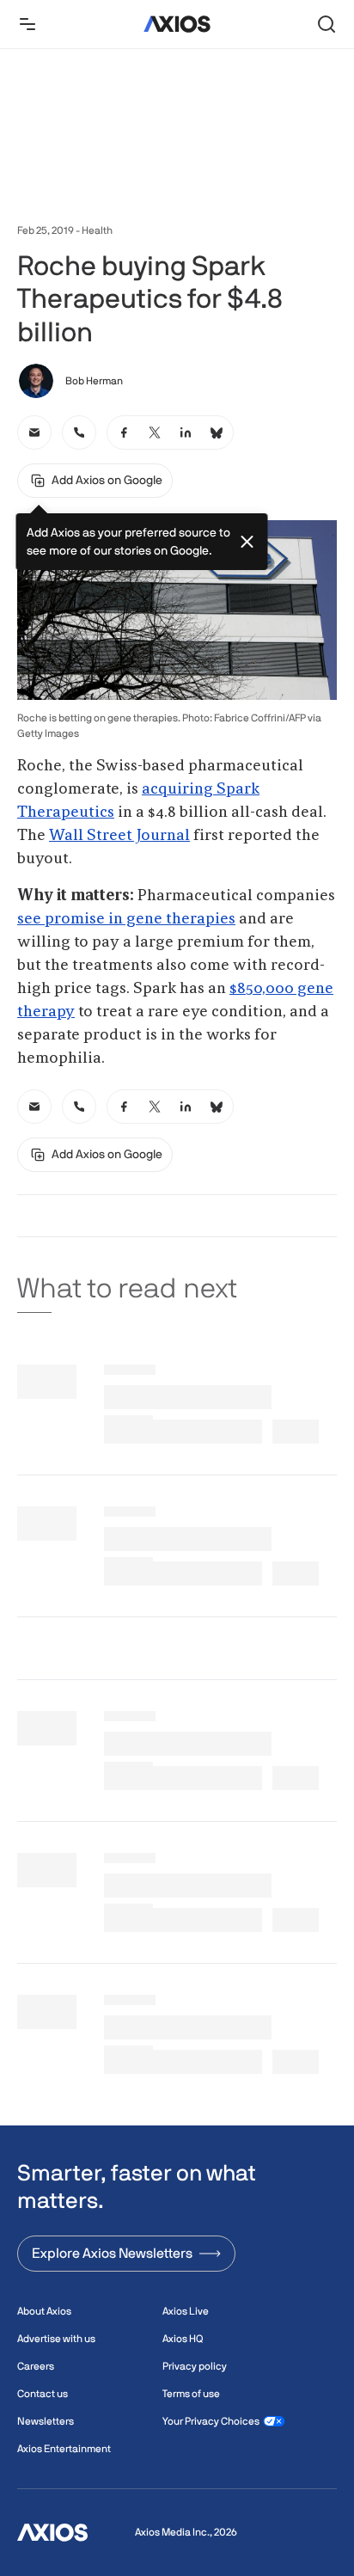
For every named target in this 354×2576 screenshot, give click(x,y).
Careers (36, 2366)
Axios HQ (183, 2339)
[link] (34, 432)
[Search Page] (327, 24)
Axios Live (186, 2311)
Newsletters (46, 2421)
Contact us (43, 2394)
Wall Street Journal (119, 836)
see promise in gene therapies (126, 919)
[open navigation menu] (27, 24)
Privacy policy (195, 2366)
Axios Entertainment (64, 2449)
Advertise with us (56, 2339)
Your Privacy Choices (211, 2421)
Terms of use (191, 2394)
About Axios (44, 2311)
